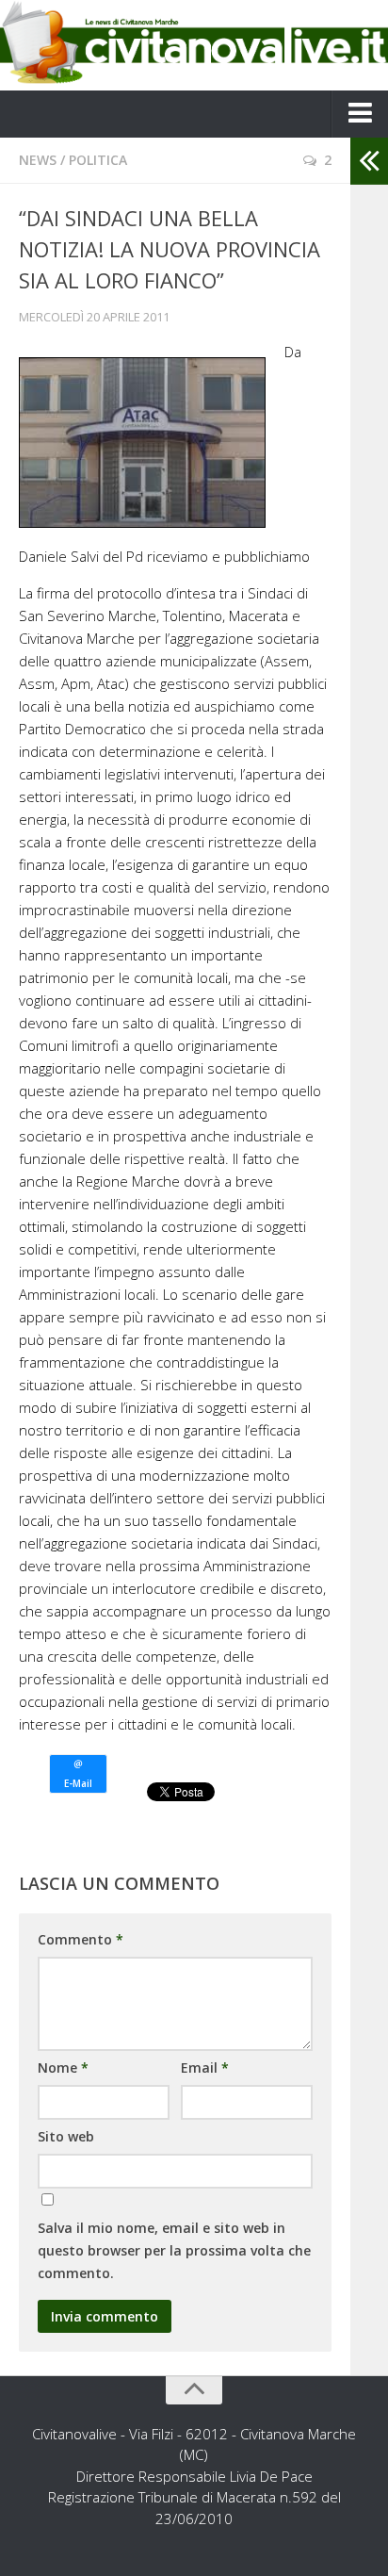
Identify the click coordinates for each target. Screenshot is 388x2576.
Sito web (66, 2136)
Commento (81, 1939)
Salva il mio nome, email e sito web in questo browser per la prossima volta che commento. (174, 2250)
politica (98, 160)
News (38, 160)
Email (205, 2067)
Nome (63, 2067)
